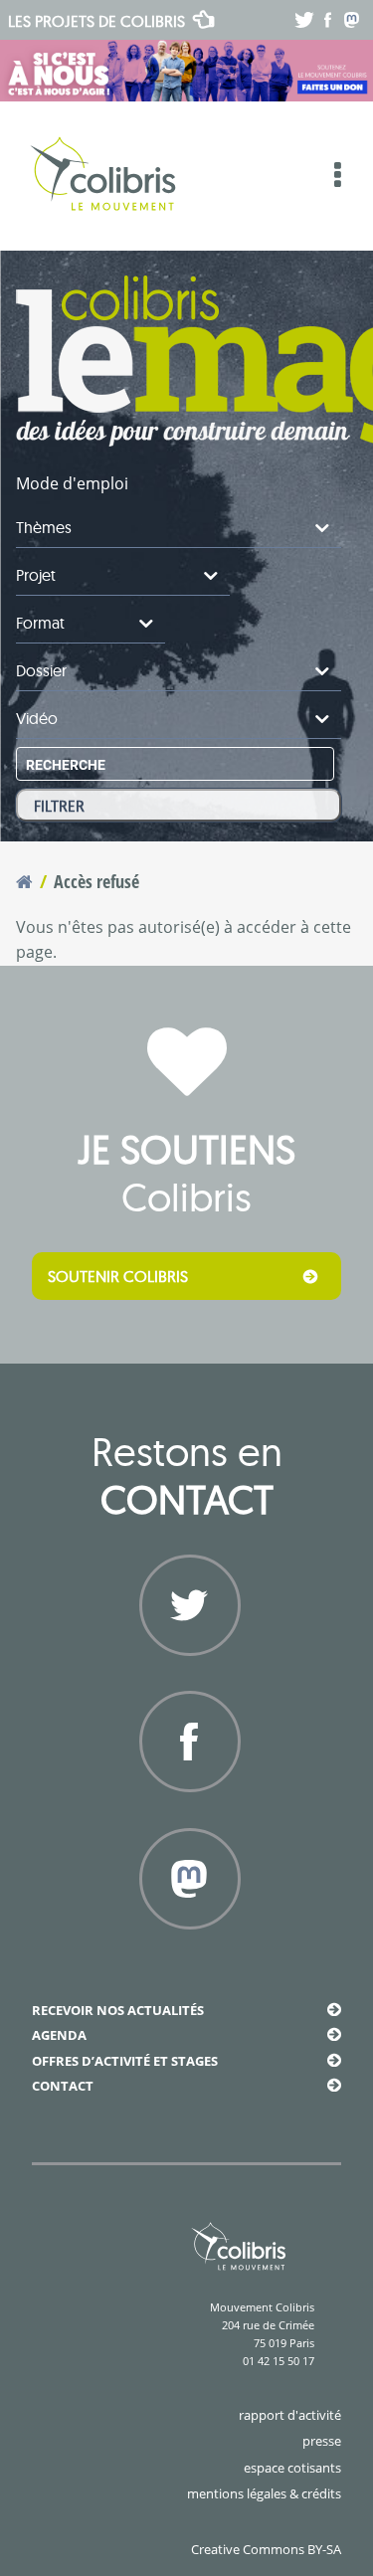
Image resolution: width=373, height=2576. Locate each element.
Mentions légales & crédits (264, 2493)
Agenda (59, 2035)
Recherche (66, 765)
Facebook (187, 1814)
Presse (322, 2441)
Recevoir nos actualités (118, 2010)
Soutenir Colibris (118, 1276)
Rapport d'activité (290, 2415)
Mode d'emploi (72, 483)
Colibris (96, 21)
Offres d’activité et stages (125, 2061)
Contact (63, 2086)
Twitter (186, 1678)
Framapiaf (187, 1951)
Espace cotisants (292, 2468)
